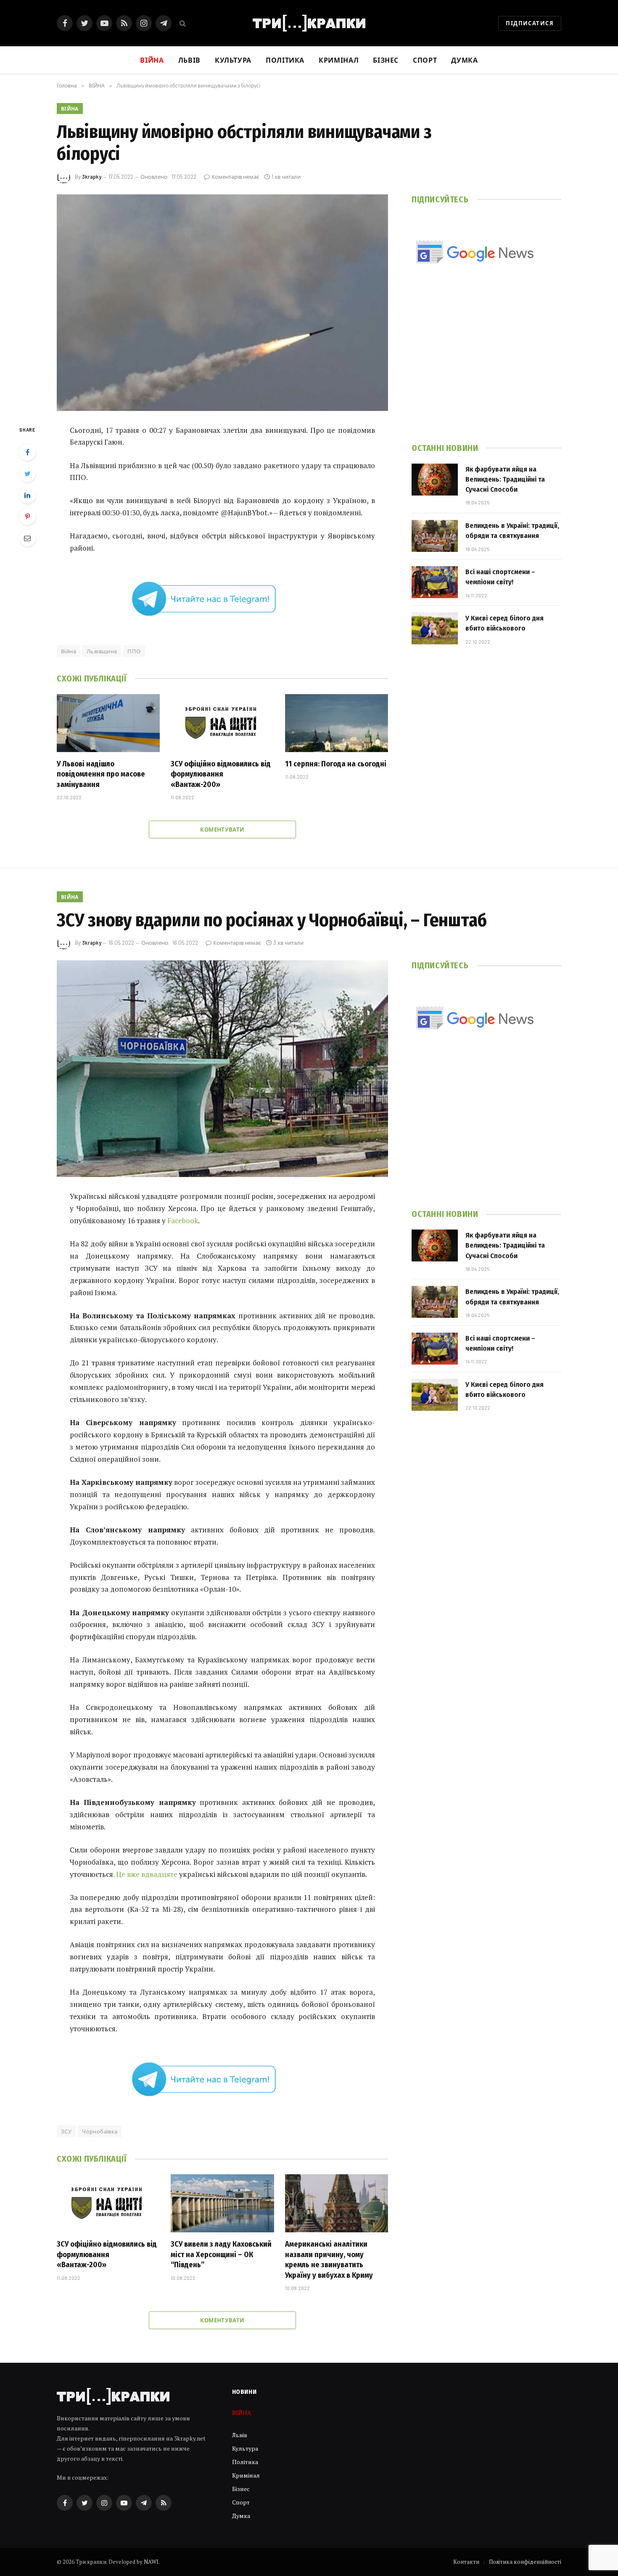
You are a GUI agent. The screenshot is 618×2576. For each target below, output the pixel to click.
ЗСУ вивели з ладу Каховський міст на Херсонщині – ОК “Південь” (221, 2254)
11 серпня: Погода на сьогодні (336, 764)
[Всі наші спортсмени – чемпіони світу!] (435, 582)
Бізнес (386, 60)
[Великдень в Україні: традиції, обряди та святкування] (435, 536)
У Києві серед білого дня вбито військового (504, 623)
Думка (464, 60)
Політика (285, 60)
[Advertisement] (486, 365)
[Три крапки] (309, 23)
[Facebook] (27, 452)
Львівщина (102, 651)
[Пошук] (182, 23)
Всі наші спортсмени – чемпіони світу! (500, 577)
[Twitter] (27, 474)
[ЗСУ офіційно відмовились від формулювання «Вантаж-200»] (222, 723)
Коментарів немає (235, 177)
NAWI (151, 2562)
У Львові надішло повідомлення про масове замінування (101, 774)
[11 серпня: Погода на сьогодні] (337, 723)
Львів (189, 60)
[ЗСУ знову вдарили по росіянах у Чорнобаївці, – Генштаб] (222, 1069)
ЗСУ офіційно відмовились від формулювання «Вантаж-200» (221, 774)
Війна (69, 651)
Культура (233, 60)
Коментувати (222, 830)
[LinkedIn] (27, 495)
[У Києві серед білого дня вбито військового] (435, 628)
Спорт (425, 60)
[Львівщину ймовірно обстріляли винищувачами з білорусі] (222, 303)
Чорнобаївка (100, 2131)
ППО (134, 651)
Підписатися (530, 23)
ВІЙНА (70, 109)
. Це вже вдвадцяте (145, 1874)
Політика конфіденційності (525, 2562)
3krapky (92, 177)
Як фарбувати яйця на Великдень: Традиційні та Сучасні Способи (505, 480)
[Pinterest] (27, 517)
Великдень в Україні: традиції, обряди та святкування (512, 531)
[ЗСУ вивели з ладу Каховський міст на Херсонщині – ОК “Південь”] (222, 2203)
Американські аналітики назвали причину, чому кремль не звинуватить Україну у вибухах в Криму (329, 2259)
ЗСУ (66, 2131)
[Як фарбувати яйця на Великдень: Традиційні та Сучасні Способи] (435, 480)
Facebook (183, 1220)
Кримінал (339, 60)
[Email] (27, 538)
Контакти (466, 2562)
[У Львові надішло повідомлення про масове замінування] (108, 723)
